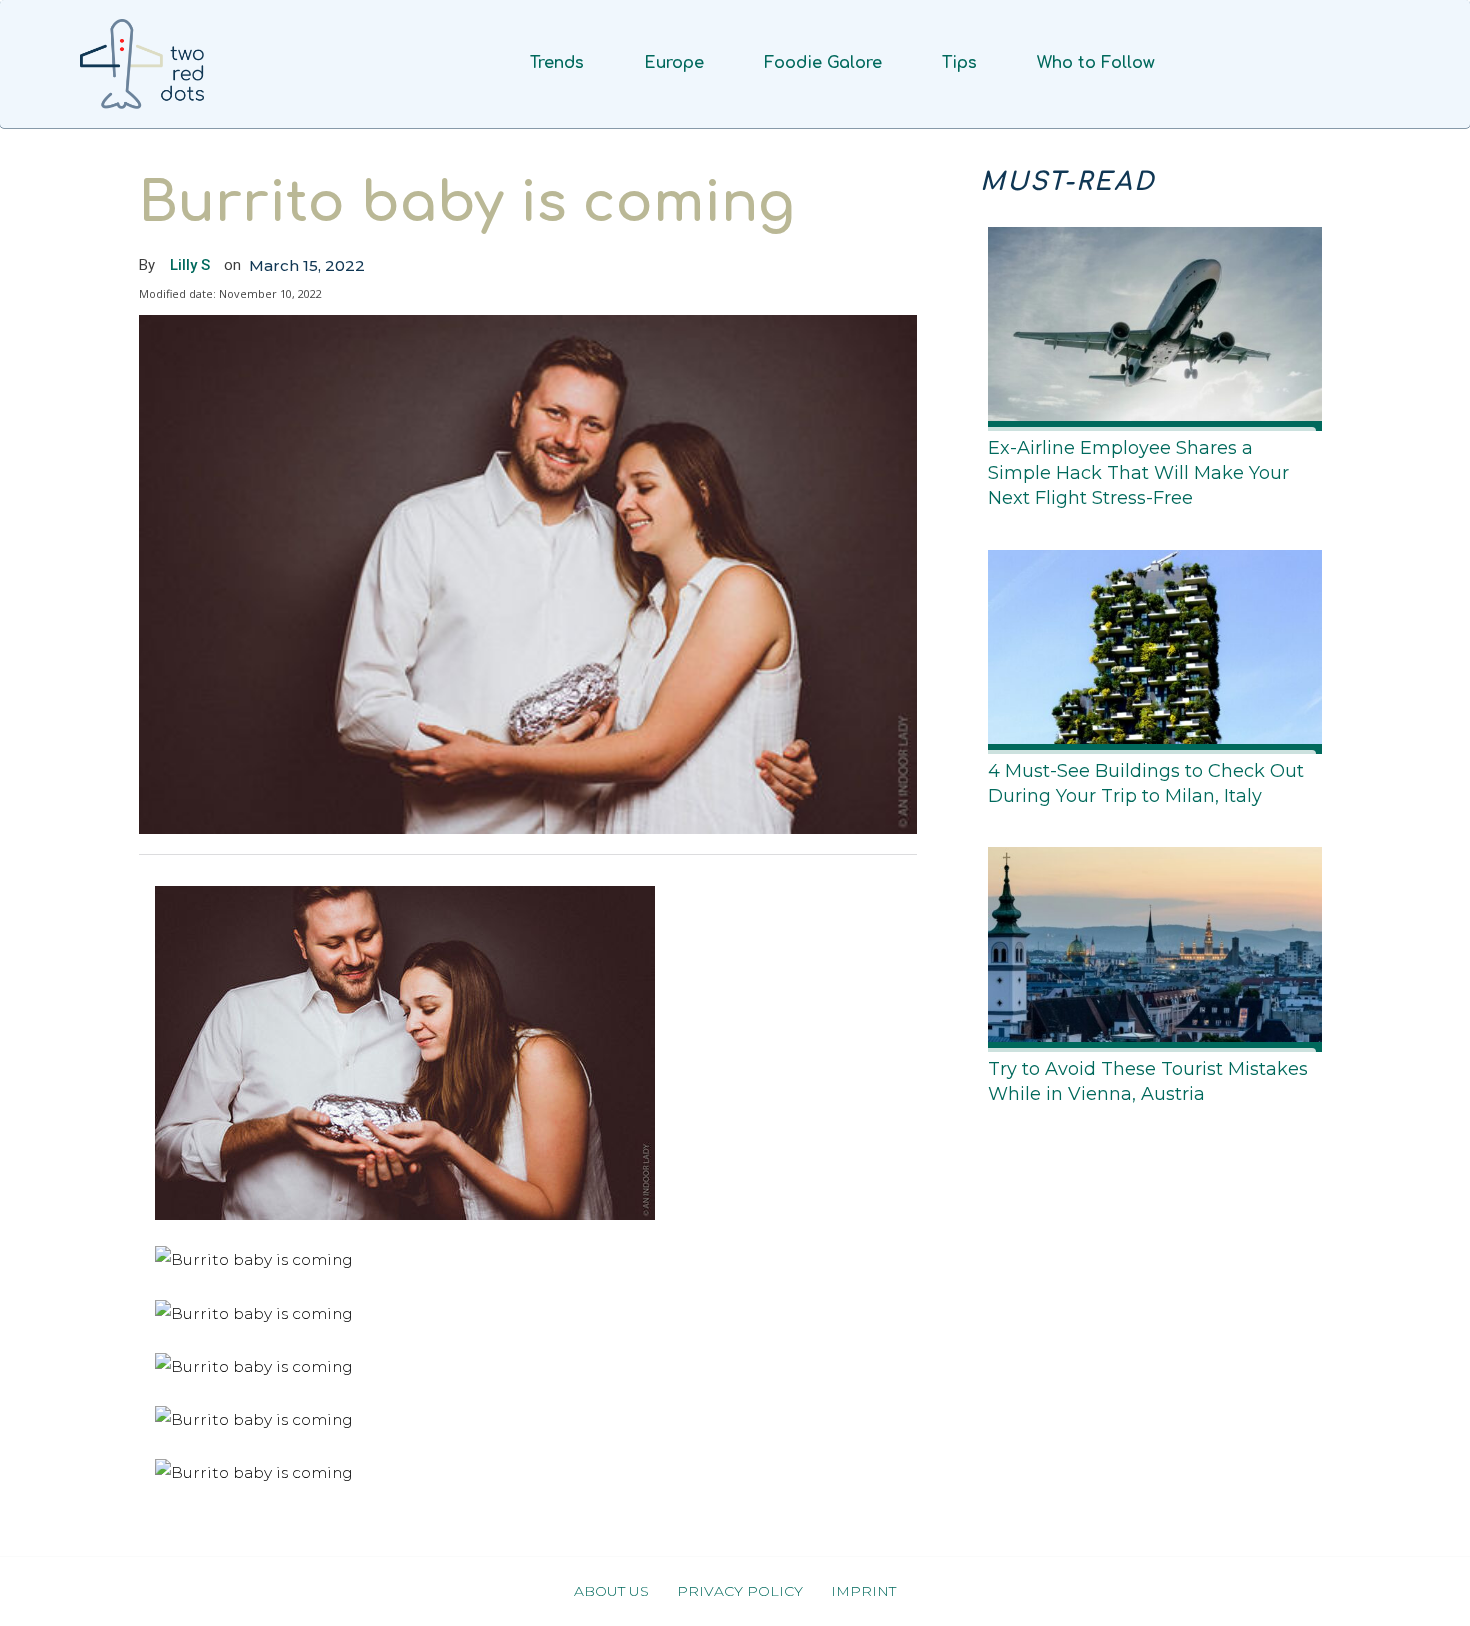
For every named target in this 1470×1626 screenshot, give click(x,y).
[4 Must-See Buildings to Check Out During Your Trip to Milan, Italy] (1149, 648)
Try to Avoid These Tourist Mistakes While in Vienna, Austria (1148, 1081)
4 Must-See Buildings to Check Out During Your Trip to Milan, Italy (1146, 783)
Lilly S (190, 265)
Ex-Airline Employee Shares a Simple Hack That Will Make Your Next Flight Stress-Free (1138, 473)
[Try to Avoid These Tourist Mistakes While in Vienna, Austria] (1149, 945)
